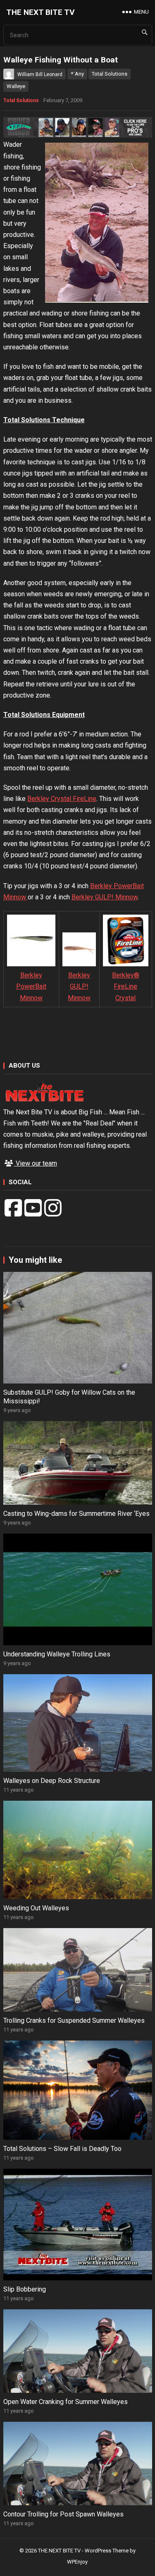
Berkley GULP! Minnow (105, 897)
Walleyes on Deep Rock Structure (52, 1781)
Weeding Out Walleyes (36, 1908)
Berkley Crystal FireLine (62, 799)
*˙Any (77, 74)
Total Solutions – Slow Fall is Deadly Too (62, 2149)
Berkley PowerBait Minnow (31, 986)
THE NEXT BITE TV (41, 12)
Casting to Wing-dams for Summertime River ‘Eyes (76, 1514)
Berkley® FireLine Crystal (126, 986)
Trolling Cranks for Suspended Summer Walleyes (74, 2020)
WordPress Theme (107, 2551)
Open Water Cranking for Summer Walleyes (66, 2402)
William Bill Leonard (40, 74)
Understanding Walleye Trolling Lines (57, 1654)
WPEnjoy (77, 2562)
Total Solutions (110, 74)
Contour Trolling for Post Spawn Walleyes (63, 2514)
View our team (36, 1163)
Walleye (16, 86)
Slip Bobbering (25, 2289)
